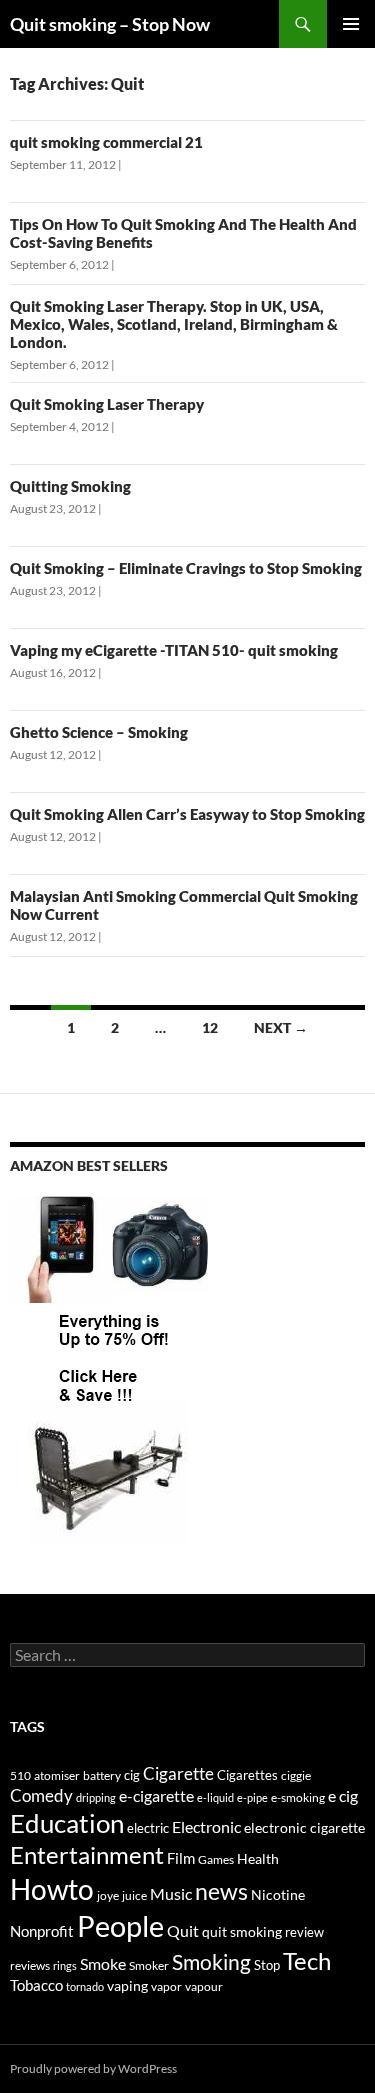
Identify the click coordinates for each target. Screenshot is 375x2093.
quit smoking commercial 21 (106, 142)
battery (102, 1775)
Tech (307, 1960)
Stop (267, 1965)
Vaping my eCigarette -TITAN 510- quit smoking (174, 650)
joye (108, 1895)
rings (65, 1965)
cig (132, 1775)
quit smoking (242, 1931)
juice (134, 1895)
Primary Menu (351, 24)
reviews (30, 1965)
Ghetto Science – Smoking (99, 732)
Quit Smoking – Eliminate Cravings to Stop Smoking (186, 568)
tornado (85, 1986)
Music (171, 1893)
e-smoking (298, 1797)
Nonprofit (42, 1931)
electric (148, 1828)
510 (20, 1775)
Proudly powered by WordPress (93, 2068)
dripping (96, 1797)
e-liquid (215, 1797)
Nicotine (278, 1894)
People (120, 1925)
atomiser (57, 1775)
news (221, 1891)
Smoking (211, 1961)
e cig (343, 1795)
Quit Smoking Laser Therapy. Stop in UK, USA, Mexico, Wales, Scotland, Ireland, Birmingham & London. (174, 324)
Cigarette (178, 1773)
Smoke (103, 1963)
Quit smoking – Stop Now (110, 24)
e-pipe (252, 1797)
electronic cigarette (304, 1827)
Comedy (41, 1795)
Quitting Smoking (70, 486)
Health (258, 1858)
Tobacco (36, 1985)
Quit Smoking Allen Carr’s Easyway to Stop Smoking (187, 814)
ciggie (296, 1775)
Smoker (149, 1965)
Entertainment (87, 1854)
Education (67, 1823)
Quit (183, 1930)
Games (216, 1859)
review (304, 1932)
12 (210, 1027)
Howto (52, 1889)
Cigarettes (247, 1775)
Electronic (206, 1826)
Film (181, 1858)
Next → (281, 1027)
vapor (166, 1986)
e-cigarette (156, 1795)
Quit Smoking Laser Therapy (107, 404)
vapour (204, 1986)
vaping (127, 1986)
